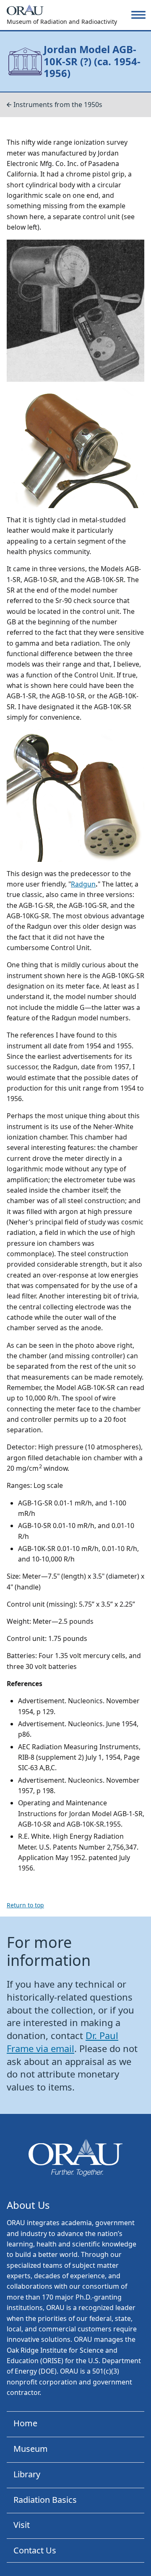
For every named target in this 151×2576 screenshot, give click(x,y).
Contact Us (35, 2550)
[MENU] (138, 15)
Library (27, 2474)
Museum (31, 2449)
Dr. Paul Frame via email (62, 2042)
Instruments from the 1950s (58, 105)
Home (25, 2423)
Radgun (83, 884)
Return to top (25, 1905)
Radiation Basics (45, 2500)
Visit (22, 2525)
